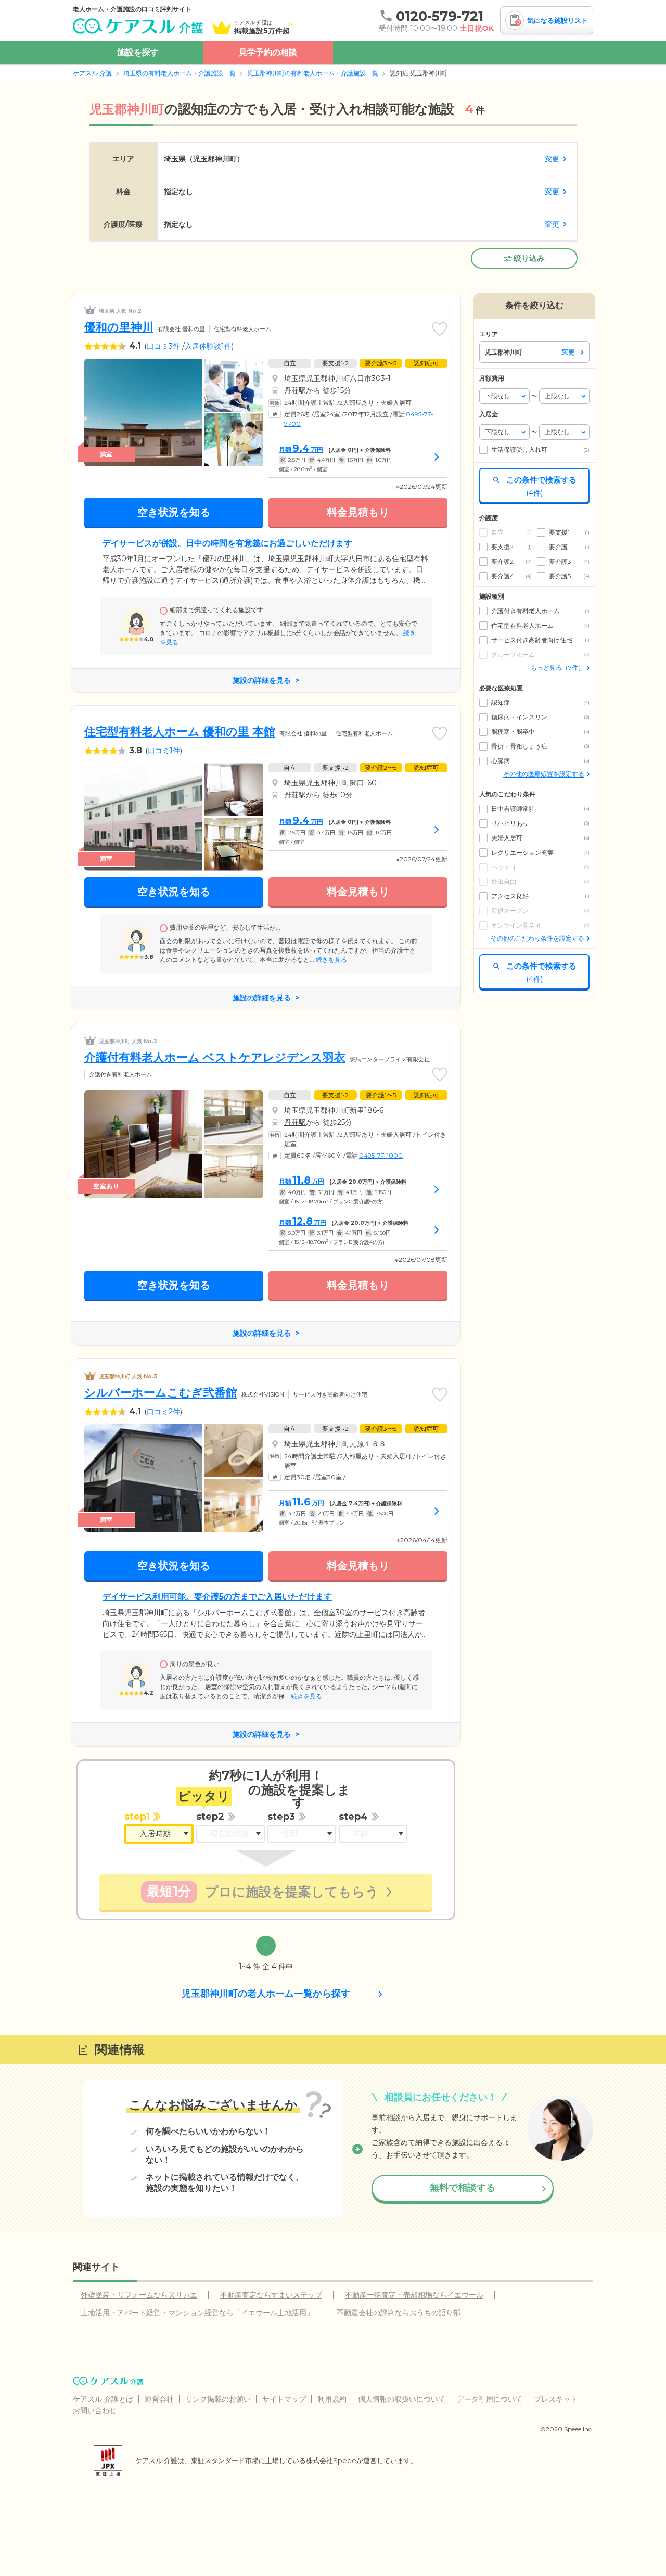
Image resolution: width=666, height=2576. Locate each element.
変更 (552, 159)
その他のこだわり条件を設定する (537, 938)
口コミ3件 (163, 346)
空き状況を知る (174, 512)
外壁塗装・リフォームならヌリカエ (139, 2295)
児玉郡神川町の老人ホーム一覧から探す (266, 1994)
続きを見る (331, 960)
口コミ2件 (163, 1412)
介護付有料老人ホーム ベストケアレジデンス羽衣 (215, 1057)
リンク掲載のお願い (218, 2399)
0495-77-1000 (381, 1155)
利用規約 (332, 2399)
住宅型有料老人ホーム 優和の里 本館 (180, 732)
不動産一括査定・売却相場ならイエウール (414, 2295)
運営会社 (159, 2399)
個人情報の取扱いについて (402, 2399)
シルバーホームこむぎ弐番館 (161, 1393)
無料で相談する (463, 2188)
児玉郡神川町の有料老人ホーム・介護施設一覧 (313, 73)
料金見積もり (358, 512)
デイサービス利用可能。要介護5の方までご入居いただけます (217, 1597)
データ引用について (490, 2399)
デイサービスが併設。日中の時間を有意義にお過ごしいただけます (227, 543)
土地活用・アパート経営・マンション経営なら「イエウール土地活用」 (197, 2313)
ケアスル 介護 (92, 73)
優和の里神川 (119, 327)
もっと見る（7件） (558, 668)
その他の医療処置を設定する (544, 774)
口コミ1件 (164, 751)
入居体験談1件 (208, 346)
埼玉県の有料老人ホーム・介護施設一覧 (180, 73)
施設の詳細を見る (262, 680)
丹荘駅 (295, 390)
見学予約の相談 (268, 52)
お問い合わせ (95, 2410)
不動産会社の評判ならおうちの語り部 (399, 2313)
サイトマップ (284, 2399)
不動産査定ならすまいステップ (271, 2295)
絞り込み (529, 258)
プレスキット (556, 2399)
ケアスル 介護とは (103, 2399)
